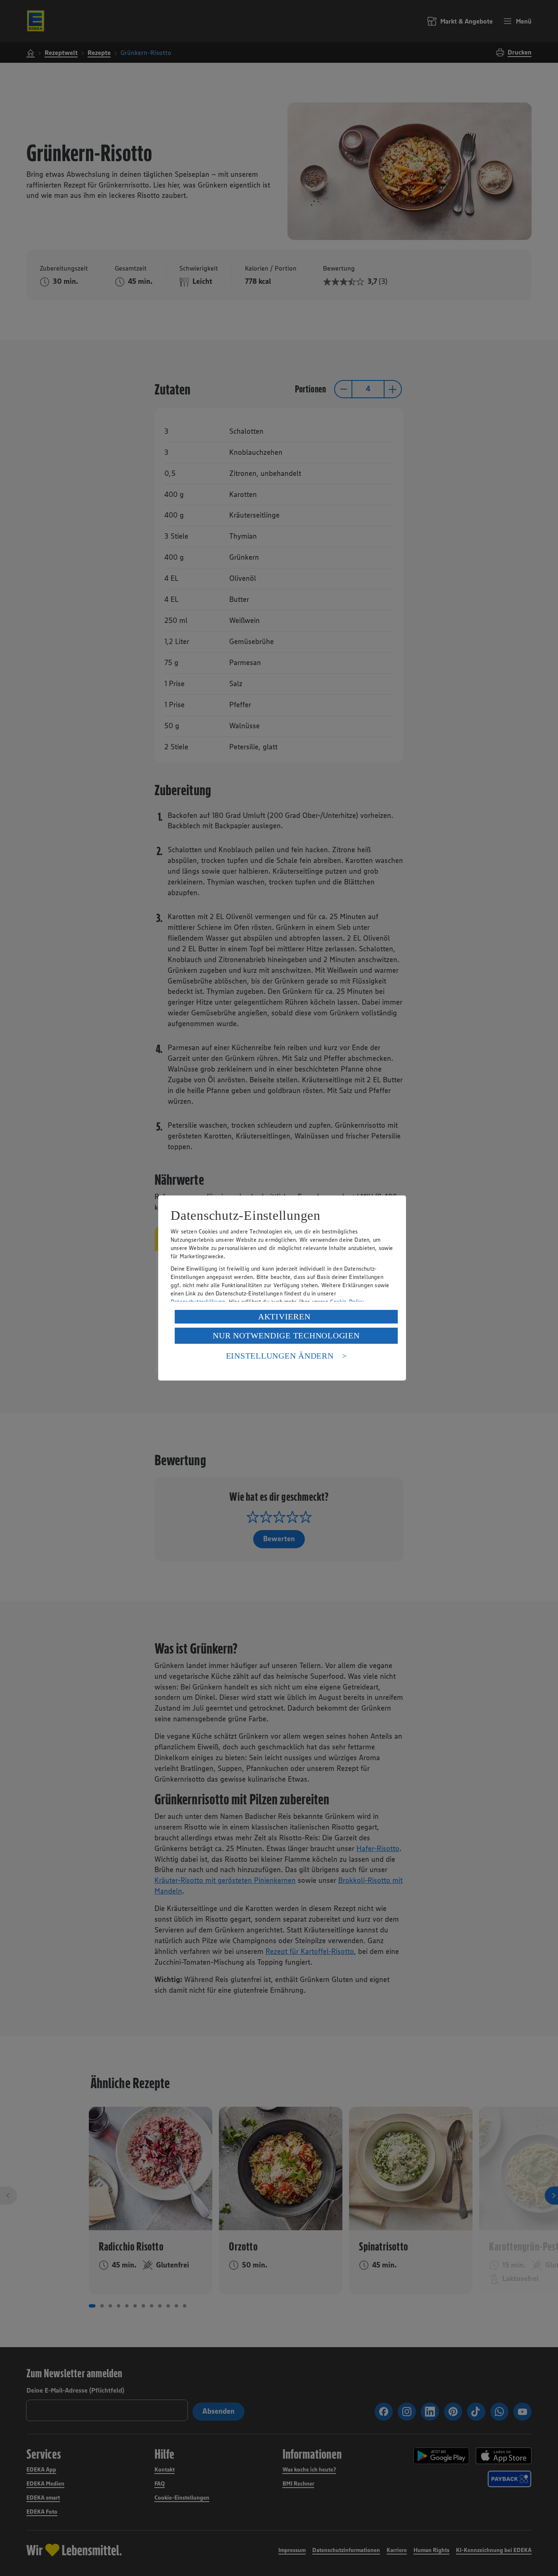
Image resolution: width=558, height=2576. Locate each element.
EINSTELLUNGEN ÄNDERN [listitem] (280, 1356)
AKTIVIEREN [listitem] (284, 1317)
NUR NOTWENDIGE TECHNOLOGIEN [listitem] (286, 1336)
